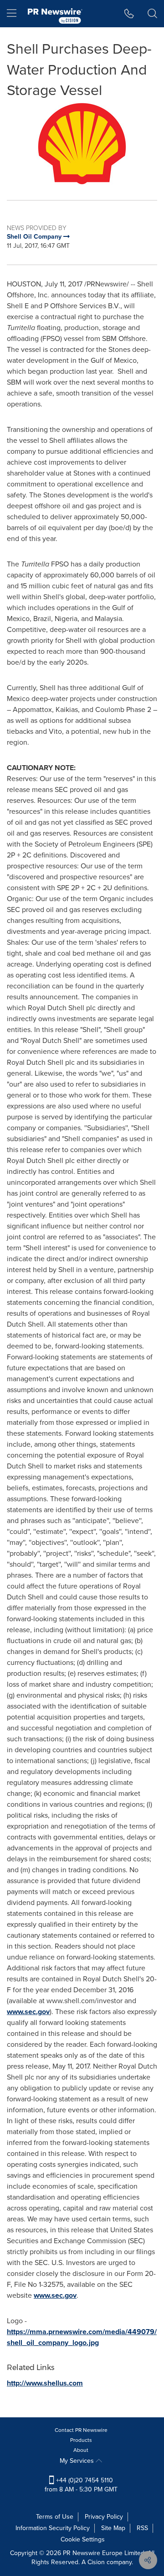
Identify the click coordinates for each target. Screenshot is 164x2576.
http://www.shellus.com (45, 2383)
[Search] (152, 14)
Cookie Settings (83, 2539)
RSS (142, 2528)
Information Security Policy (53, 2528)
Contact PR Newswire (81, 2430)
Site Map (113, 2528)
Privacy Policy (104, 2517)
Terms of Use (55, 2517)
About (81, 2450)
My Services (78, 2461)
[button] (82, 144)
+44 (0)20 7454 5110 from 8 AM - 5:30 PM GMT (81, 2485)
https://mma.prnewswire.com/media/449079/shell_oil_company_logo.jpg (82, 2337)
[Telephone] (129, 14)
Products (81, 2440)
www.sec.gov (28, 2012)
